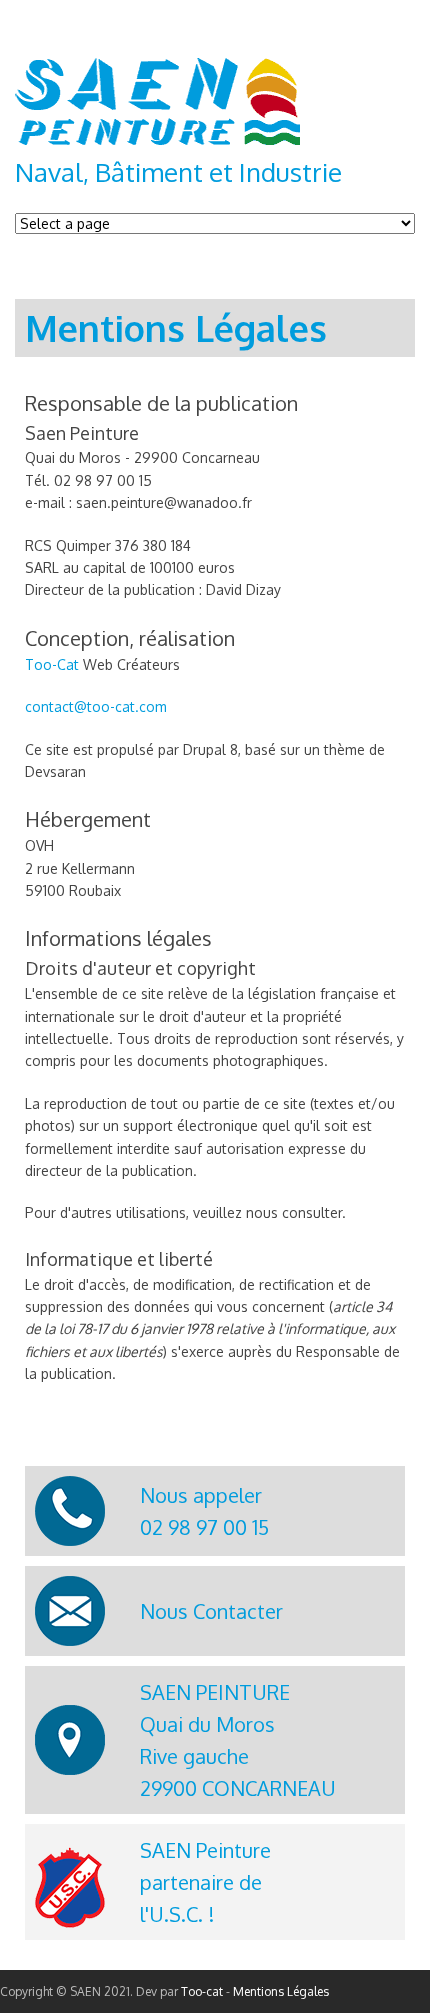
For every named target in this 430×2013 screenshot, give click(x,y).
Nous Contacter (211, 1611)
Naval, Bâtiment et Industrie (178, 171)
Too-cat (202, 1991)
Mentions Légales (281, 1991)
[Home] (157, 139)
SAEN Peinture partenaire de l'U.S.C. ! (205, 1882)
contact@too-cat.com (96, 706)
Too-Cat (52, 664)
